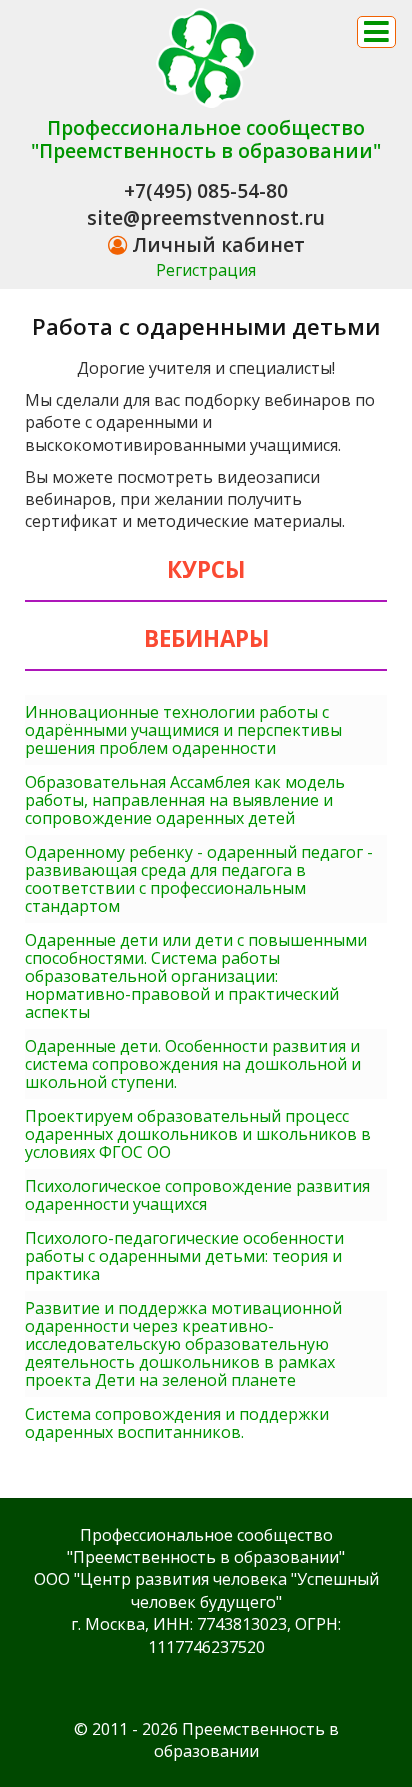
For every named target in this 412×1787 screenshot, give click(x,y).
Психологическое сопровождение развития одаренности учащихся (197, 1195)
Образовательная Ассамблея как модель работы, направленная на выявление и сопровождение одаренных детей (185, 800)
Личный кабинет (216, 244)
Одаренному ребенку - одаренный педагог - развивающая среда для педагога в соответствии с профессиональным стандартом (199, 879)
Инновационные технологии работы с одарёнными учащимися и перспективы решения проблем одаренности (183, 730)
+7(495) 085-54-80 (206, 190)
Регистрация (206, 270)
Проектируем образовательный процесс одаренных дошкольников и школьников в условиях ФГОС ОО (198, 1134)
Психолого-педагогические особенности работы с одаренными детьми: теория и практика (184, 1256)
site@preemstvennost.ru (206, 217)
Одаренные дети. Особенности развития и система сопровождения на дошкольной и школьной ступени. (193, 1064)
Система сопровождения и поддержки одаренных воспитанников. (177, 1423)
